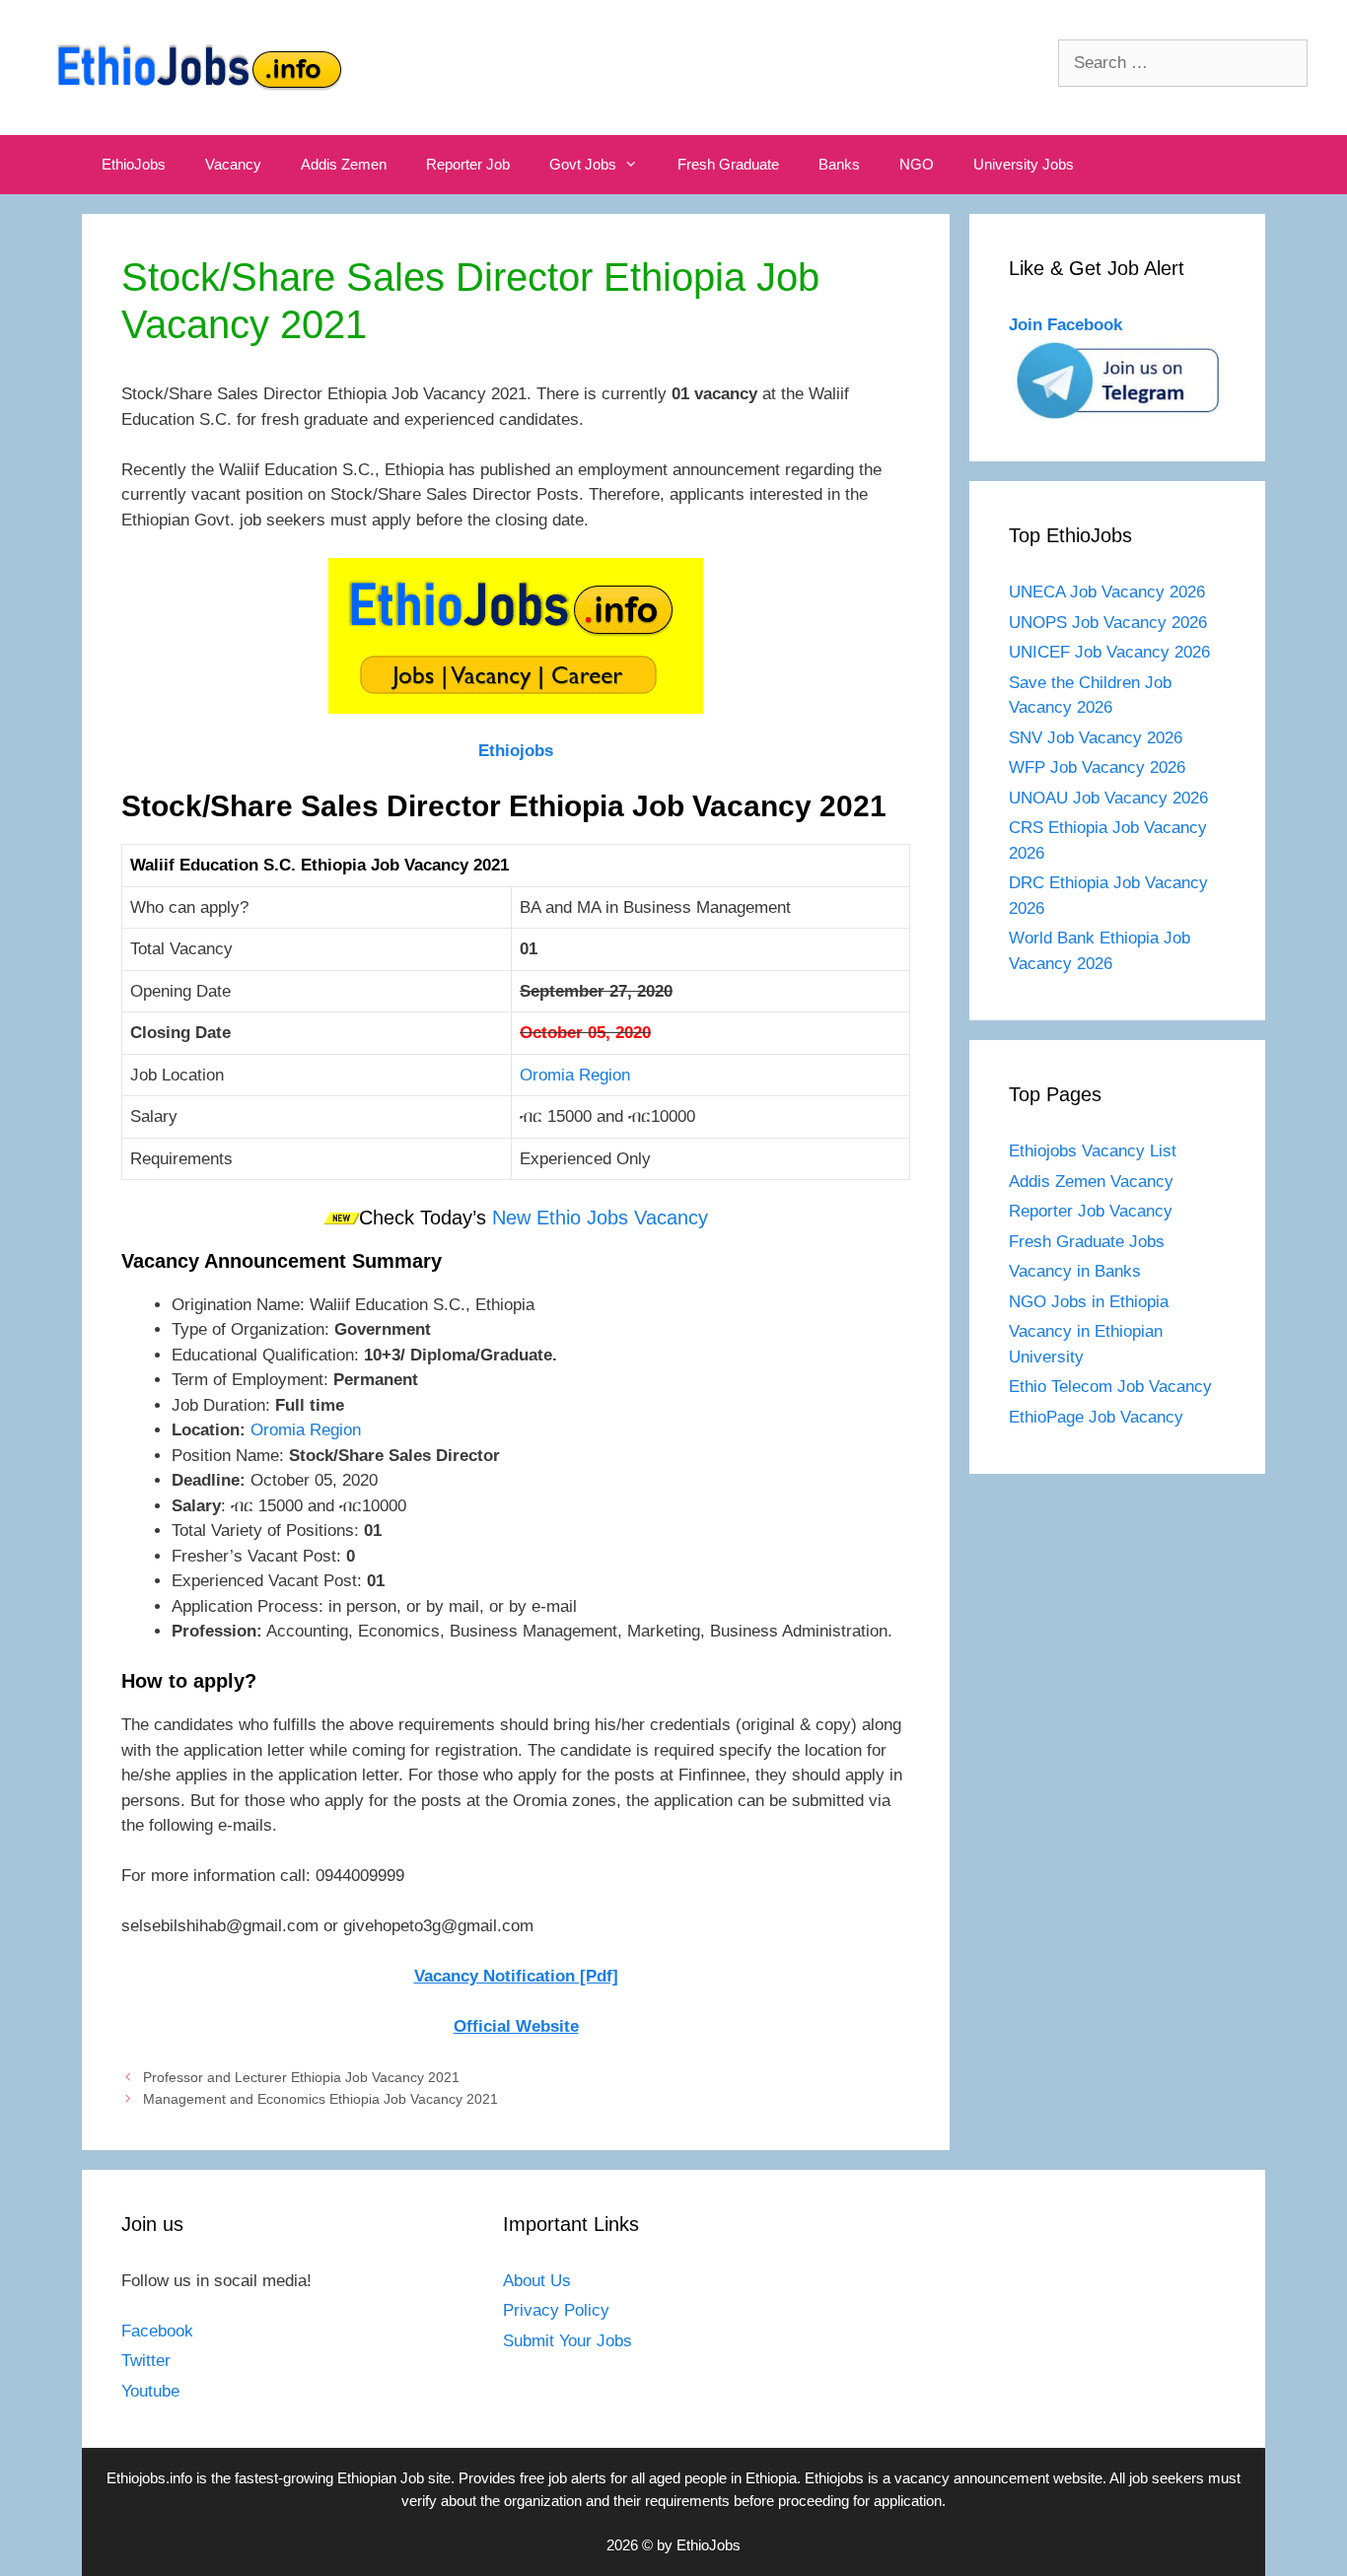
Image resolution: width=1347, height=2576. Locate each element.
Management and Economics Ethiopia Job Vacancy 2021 (320, 2099)
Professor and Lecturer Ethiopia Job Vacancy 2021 (301, 2077)
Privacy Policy (556, 2310)
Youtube (150, 2391)
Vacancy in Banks (1075, 1271)
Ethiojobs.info (149, 2478)
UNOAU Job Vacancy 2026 (1108, 798)
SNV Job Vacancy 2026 (1096, 738)
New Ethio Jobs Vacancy (600, 1218)
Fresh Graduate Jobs (1087, 1242)
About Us (537, 2281)
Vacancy (233, 164)
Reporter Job (468, 164)
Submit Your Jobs (567, 2341)
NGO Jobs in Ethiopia (1091, 1302)
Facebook (157, 2331)
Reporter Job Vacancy (1091, 1211)
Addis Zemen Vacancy (1091, 1182)
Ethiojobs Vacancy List (1093, 1151)
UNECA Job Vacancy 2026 (1107, 592)
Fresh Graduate (728, 164)
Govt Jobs (583, 164)
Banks (839, 164)
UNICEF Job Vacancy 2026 (1109, 652)
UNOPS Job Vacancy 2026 (1108, 623)
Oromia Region (575, 1075)
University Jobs (1024, 164)
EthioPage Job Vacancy (1096, 1417)
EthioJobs (134, 164)
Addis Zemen (344, 164)
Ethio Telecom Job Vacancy (1113, 1387)
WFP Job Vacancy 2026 (1097, 767)
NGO (917, 164)
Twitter (146, 2361)
